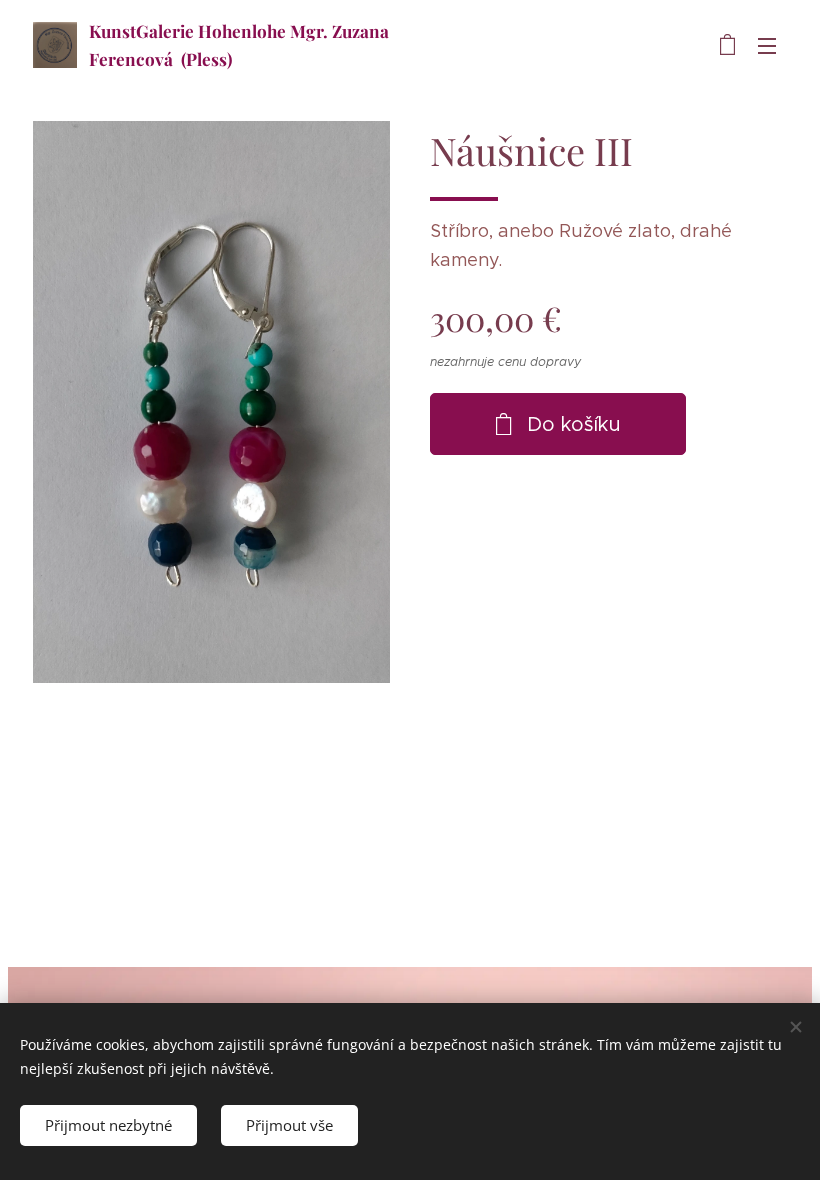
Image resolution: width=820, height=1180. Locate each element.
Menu (767, 45)
